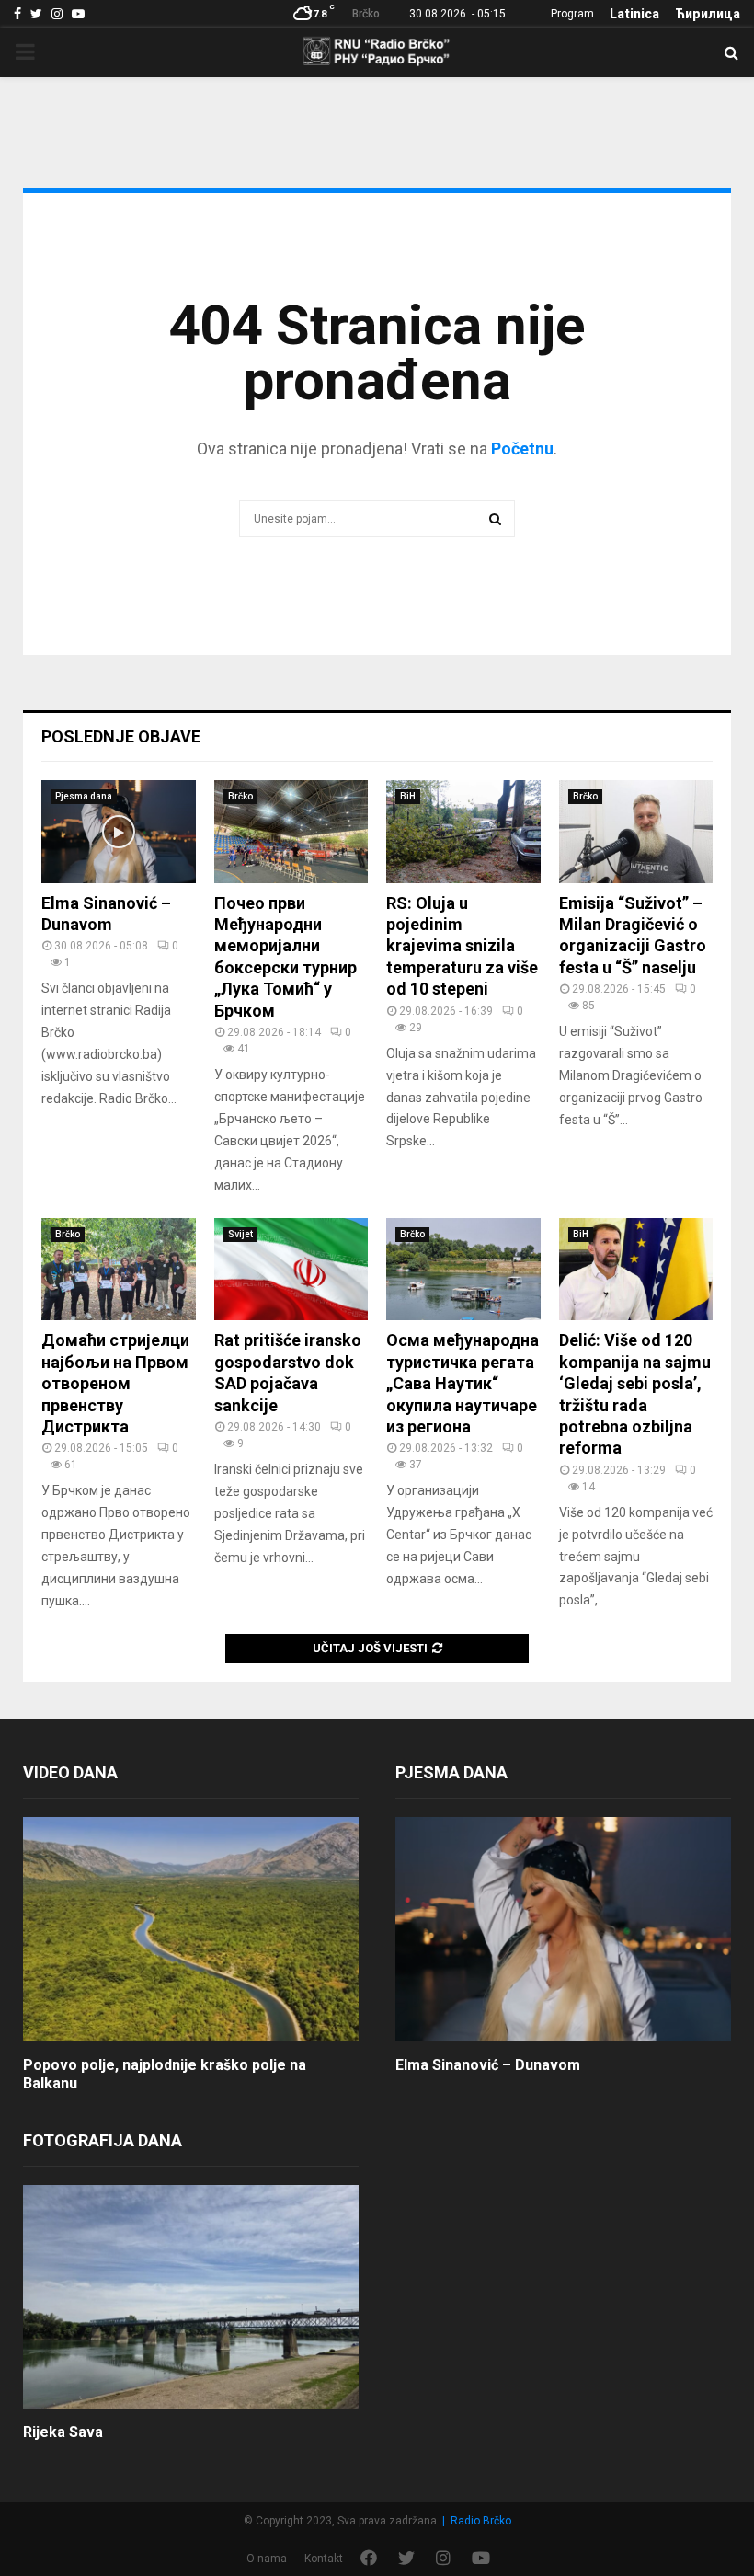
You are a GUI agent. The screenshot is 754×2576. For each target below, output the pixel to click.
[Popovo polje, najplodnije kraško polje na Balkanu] (191, 1929)
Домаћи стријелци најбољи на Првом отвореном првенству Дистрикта (115, 1383)
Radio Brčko (481, 2521)
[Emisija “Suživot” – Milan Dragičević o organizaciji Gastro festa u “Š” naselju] (636, 832)
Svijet (240, 1234)
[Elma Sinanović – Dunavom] (119, 832)
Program (572, 14)
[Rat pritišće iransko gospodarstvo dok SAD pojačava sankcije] (291, 1270)
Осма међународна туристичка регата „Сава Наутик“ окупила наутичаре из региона (463, 1383)
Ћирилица (708, 14)
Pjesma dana (84, 796)
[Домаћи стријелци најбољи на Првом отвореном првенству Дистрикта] (119, 1270)
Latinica (634, 14)
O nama (267, 2559)
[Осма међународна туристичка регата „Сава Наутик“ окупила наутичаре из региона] (463, 1270)
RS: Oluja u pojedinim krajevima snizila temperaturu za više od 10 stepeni (462, 946)
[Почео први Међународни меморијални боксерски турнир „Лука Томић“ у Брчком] (291, 832)
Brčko (240, 796)
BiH (408, 796)
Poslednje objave (121, 736)
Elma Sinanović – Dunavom (488, 2065)
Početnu (522, 448)
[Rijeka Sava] (191, 2297)
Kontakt (324, 2559)
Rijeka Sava (63, 2432)
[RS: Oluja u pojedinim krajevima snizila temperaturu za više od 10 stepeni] (463, 832)
